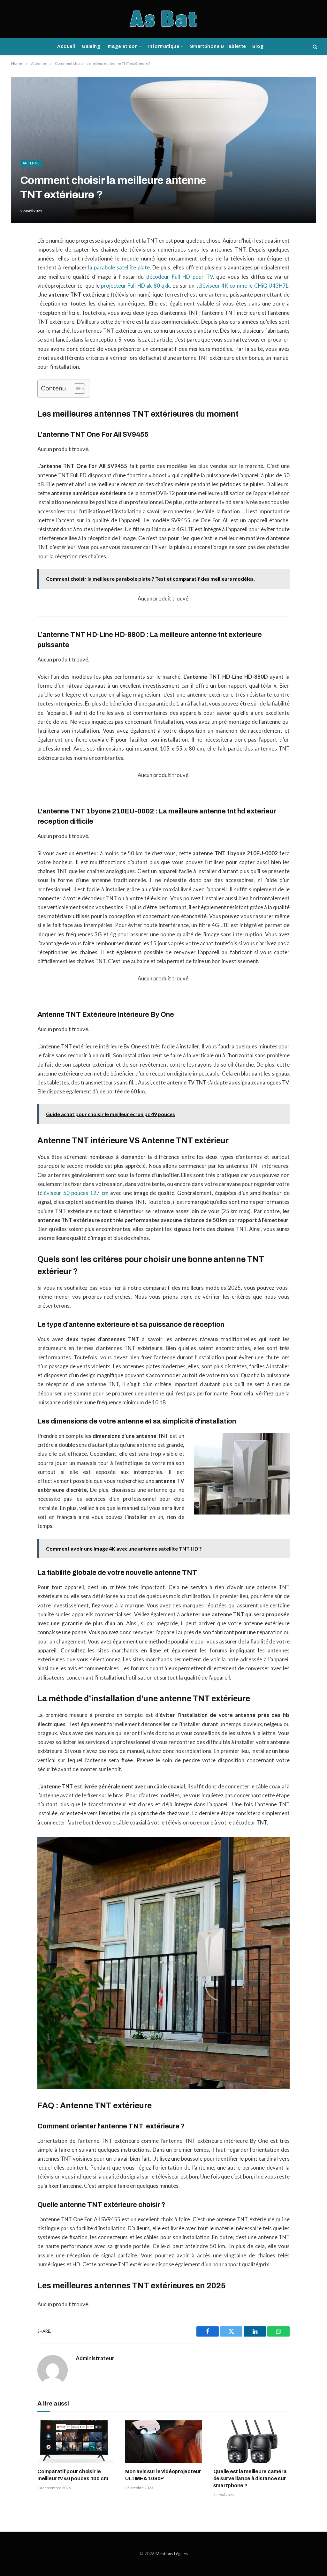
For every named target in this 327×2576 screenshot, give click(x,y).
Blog (258, 46)
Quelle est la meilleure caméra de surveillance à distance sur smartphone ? (250, 2478)
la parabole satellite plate (119, 268)
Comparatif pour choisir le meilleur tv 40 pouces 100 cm (73, 2475)
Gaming (91, 46)
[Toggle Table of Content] (76, 389)
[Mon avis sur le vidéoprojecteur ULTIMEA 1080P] (163, 2442)
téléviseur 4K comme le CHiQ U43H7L (242, 286)
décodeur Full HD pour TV (179, 277)
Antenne (31, 163)
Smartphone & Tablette (218, 46)
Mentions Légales (172, 2554)
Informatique (164, 46)
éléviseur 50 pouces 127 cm (74, 1193)
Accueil (66, 46)
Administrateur (95, 2358)
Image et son (122, 46)
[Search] (314, 47)
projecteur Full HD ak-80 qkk (135, 286)
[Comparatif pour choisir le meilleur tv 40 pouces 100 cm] (76, 2442)
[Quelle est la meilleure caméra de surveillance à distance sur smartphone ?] (251, 2442)
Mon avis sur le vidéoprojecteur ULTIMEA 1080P (163, 2475)
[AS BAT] (164, 19)
